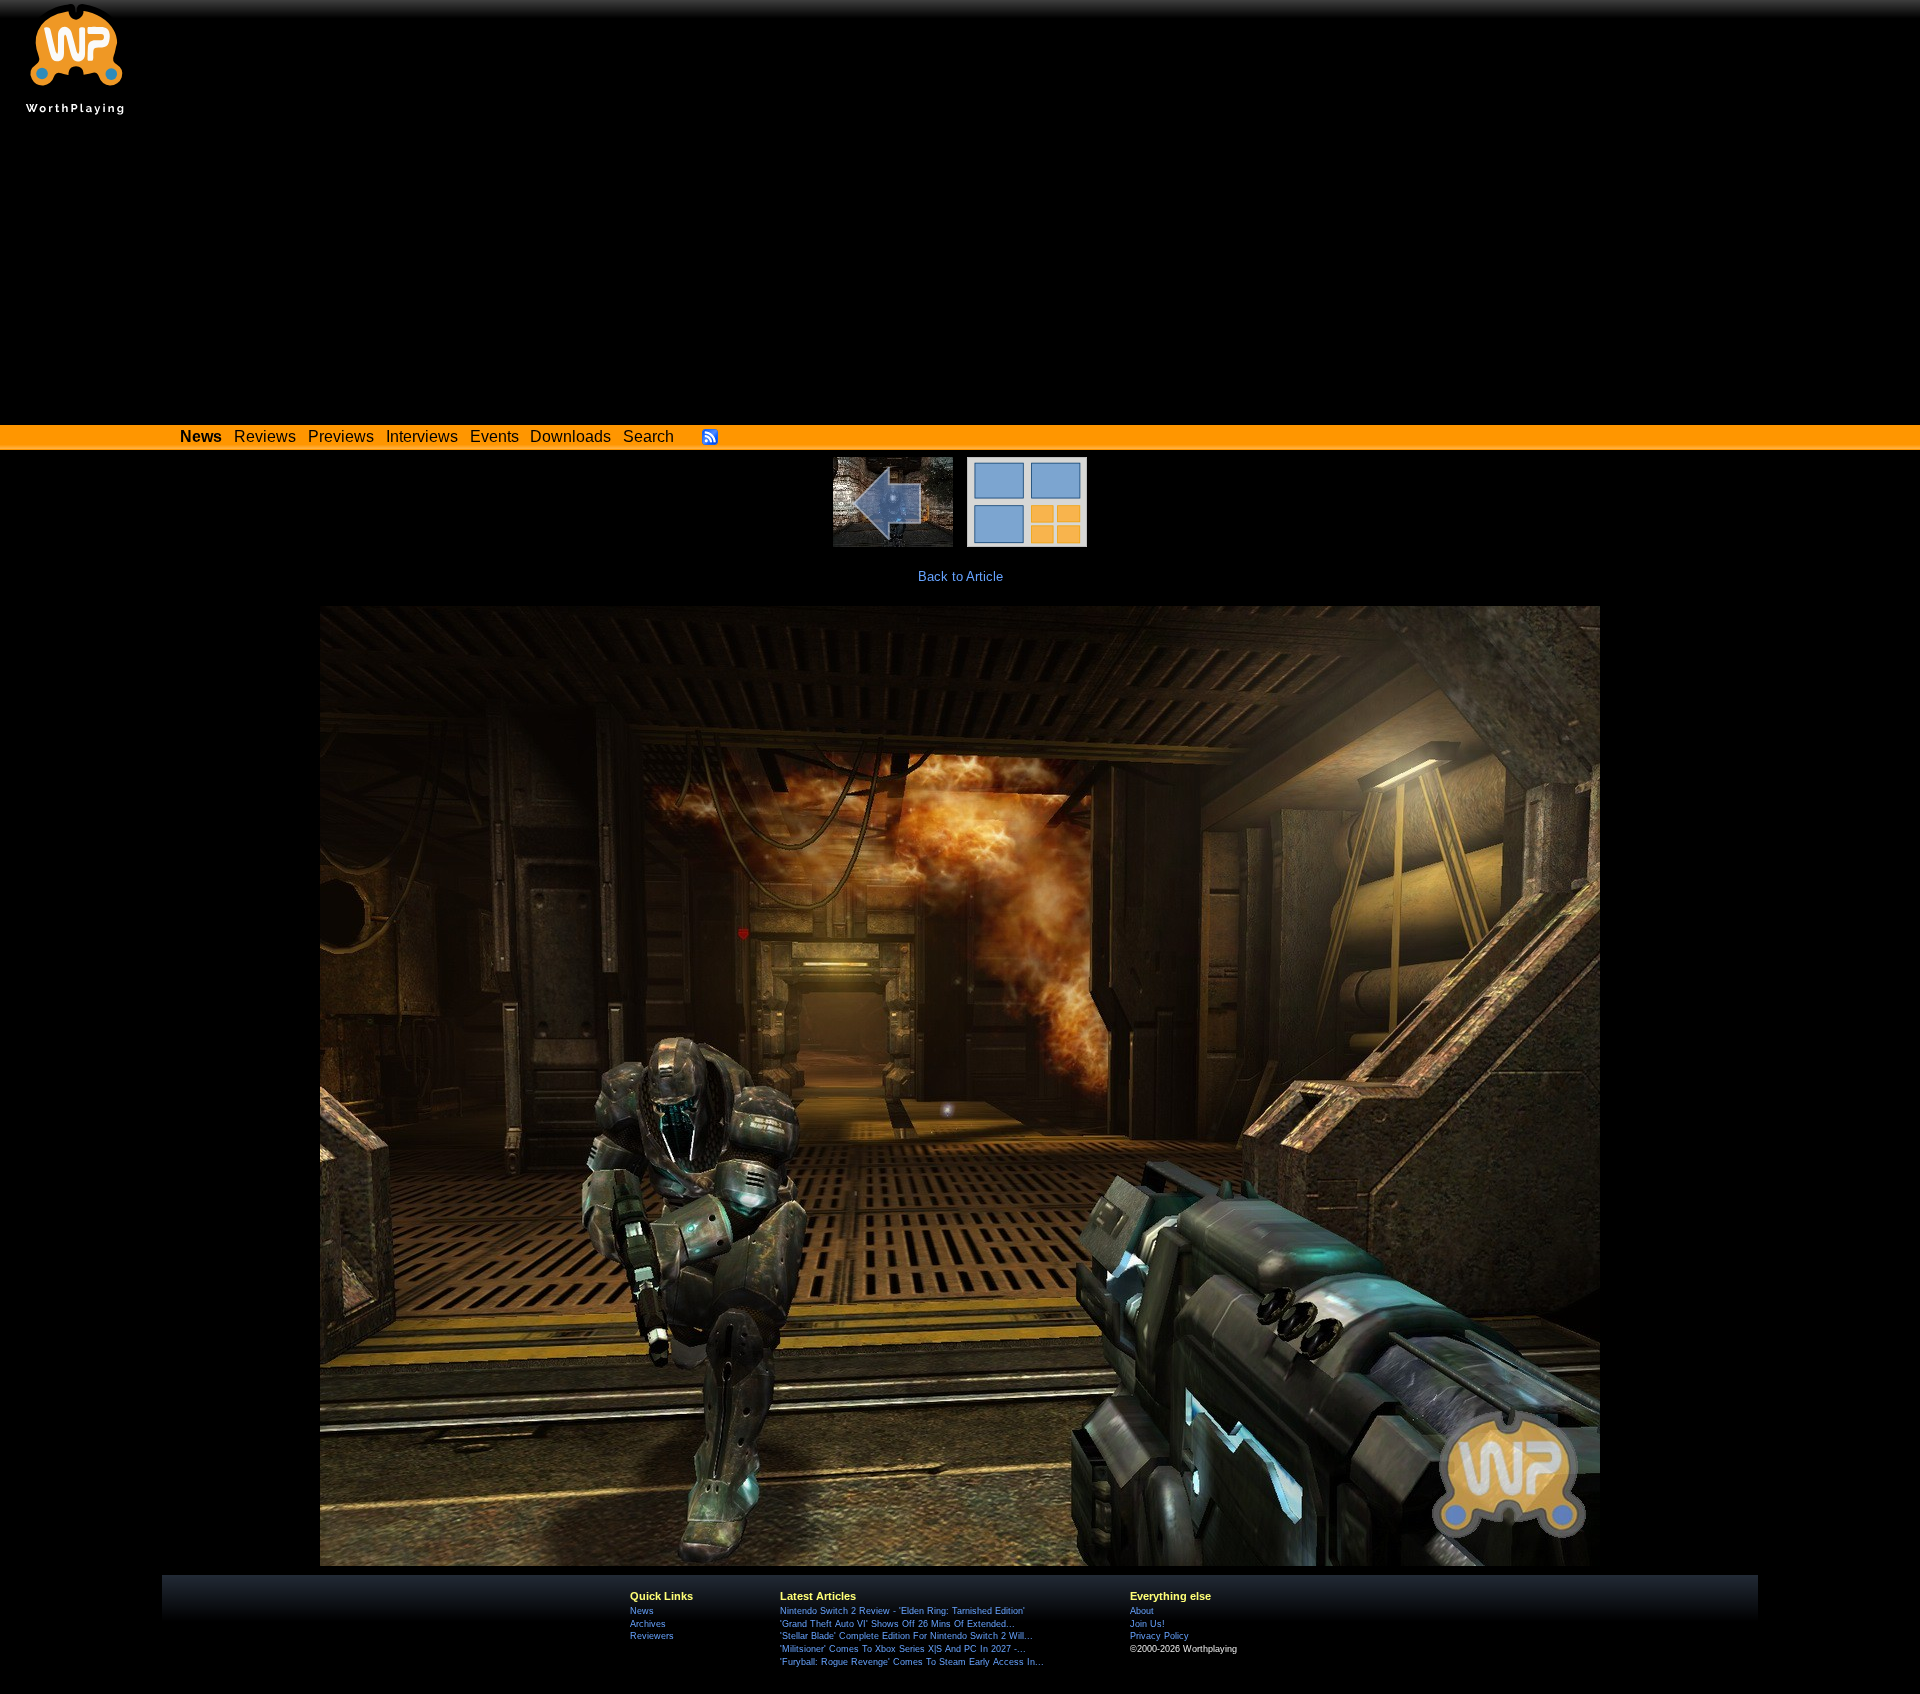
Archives (648, 1624)
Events (494, 436)
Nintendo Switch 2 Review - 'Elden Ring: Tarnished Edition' (902, 1611)
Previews (341, 436)
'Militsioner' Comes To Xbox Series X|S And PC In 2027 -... (903, 1649)
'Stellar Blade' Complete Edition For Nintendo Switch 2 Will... (906, 1636)
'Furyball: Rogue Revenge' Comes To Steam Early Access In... (912, 1662)
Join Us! (1147, 1624)
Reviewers (652, 1636)
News (642, 1611)
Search (648, 436)
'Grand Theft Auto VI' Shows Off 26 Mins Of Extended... (897, 1624)
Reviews (265, 436)
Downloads (570, 436)
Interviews (422, 436)
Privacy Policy (1159, 1636)
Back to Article (960, 576)
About (1142, 1611)
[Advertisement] (960, 275)
